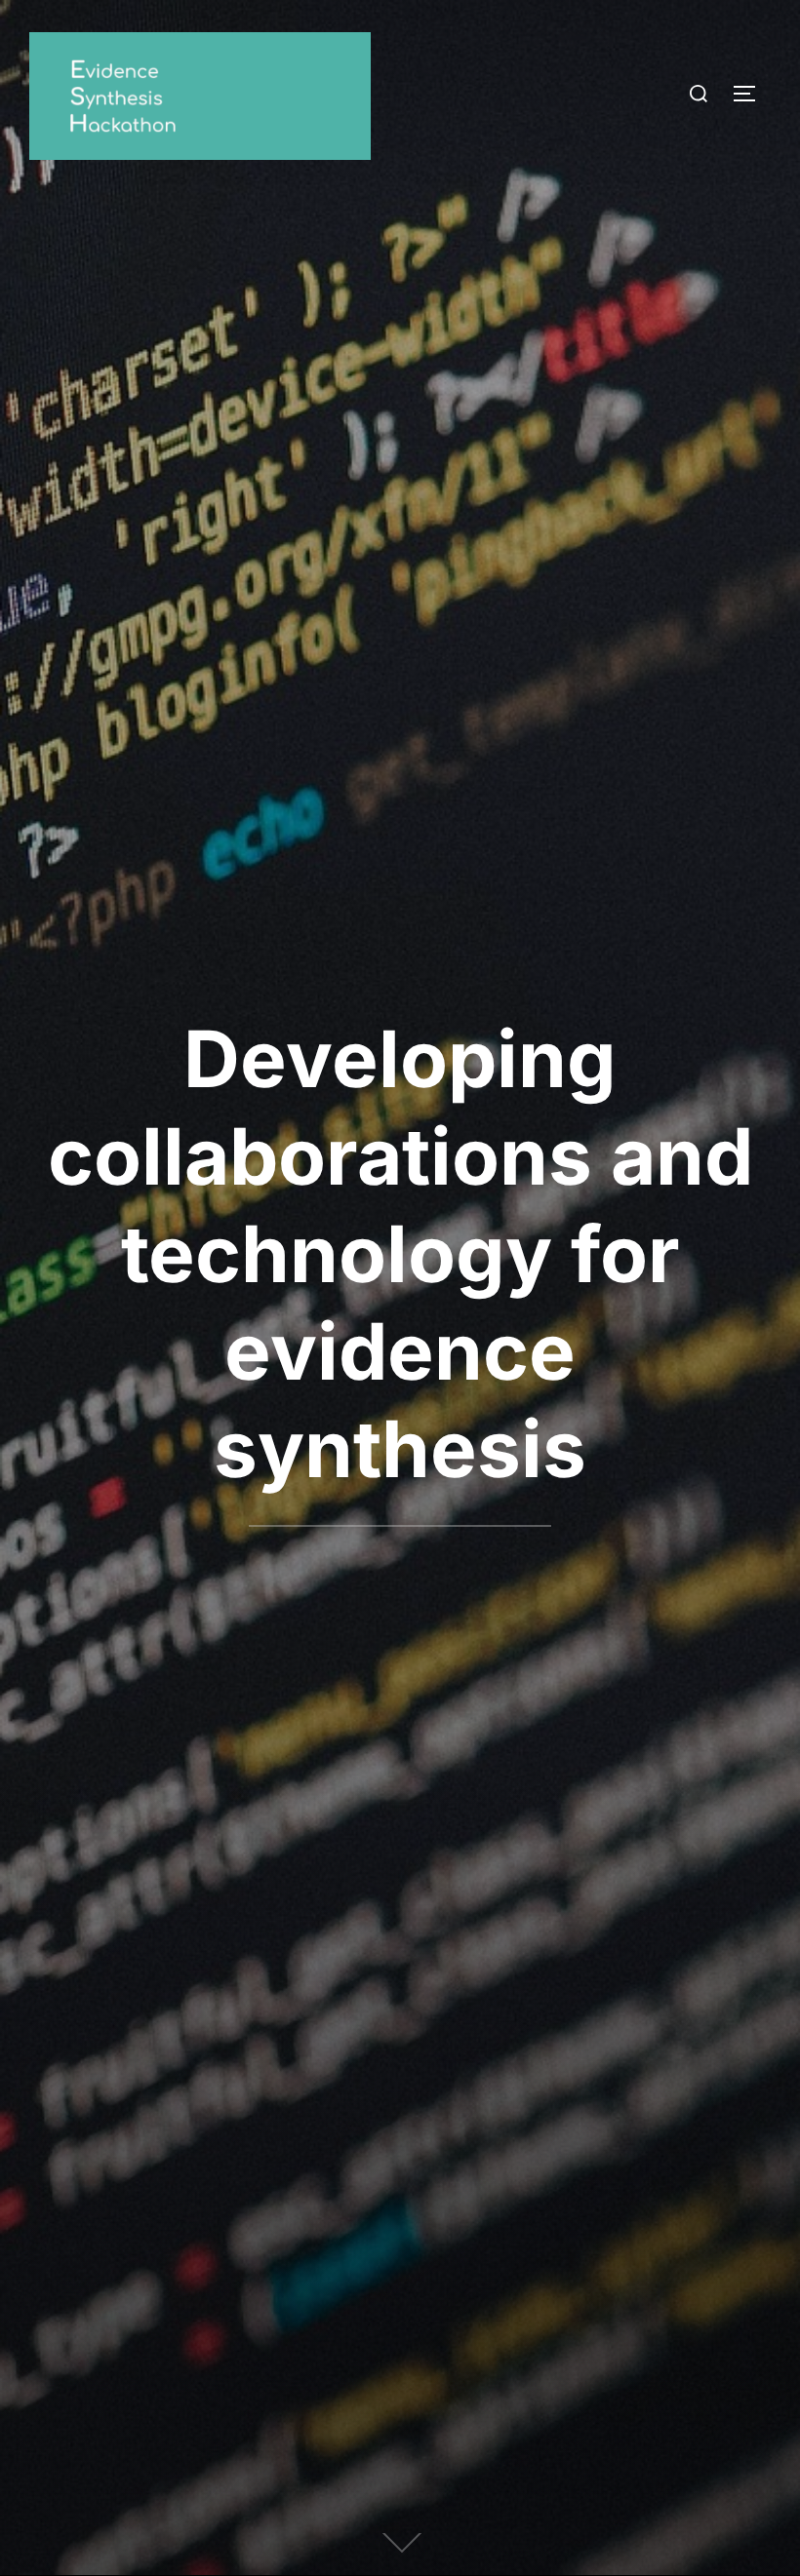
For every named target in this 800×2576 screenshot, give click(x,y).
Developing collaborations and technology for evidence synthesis (400, 1253)
